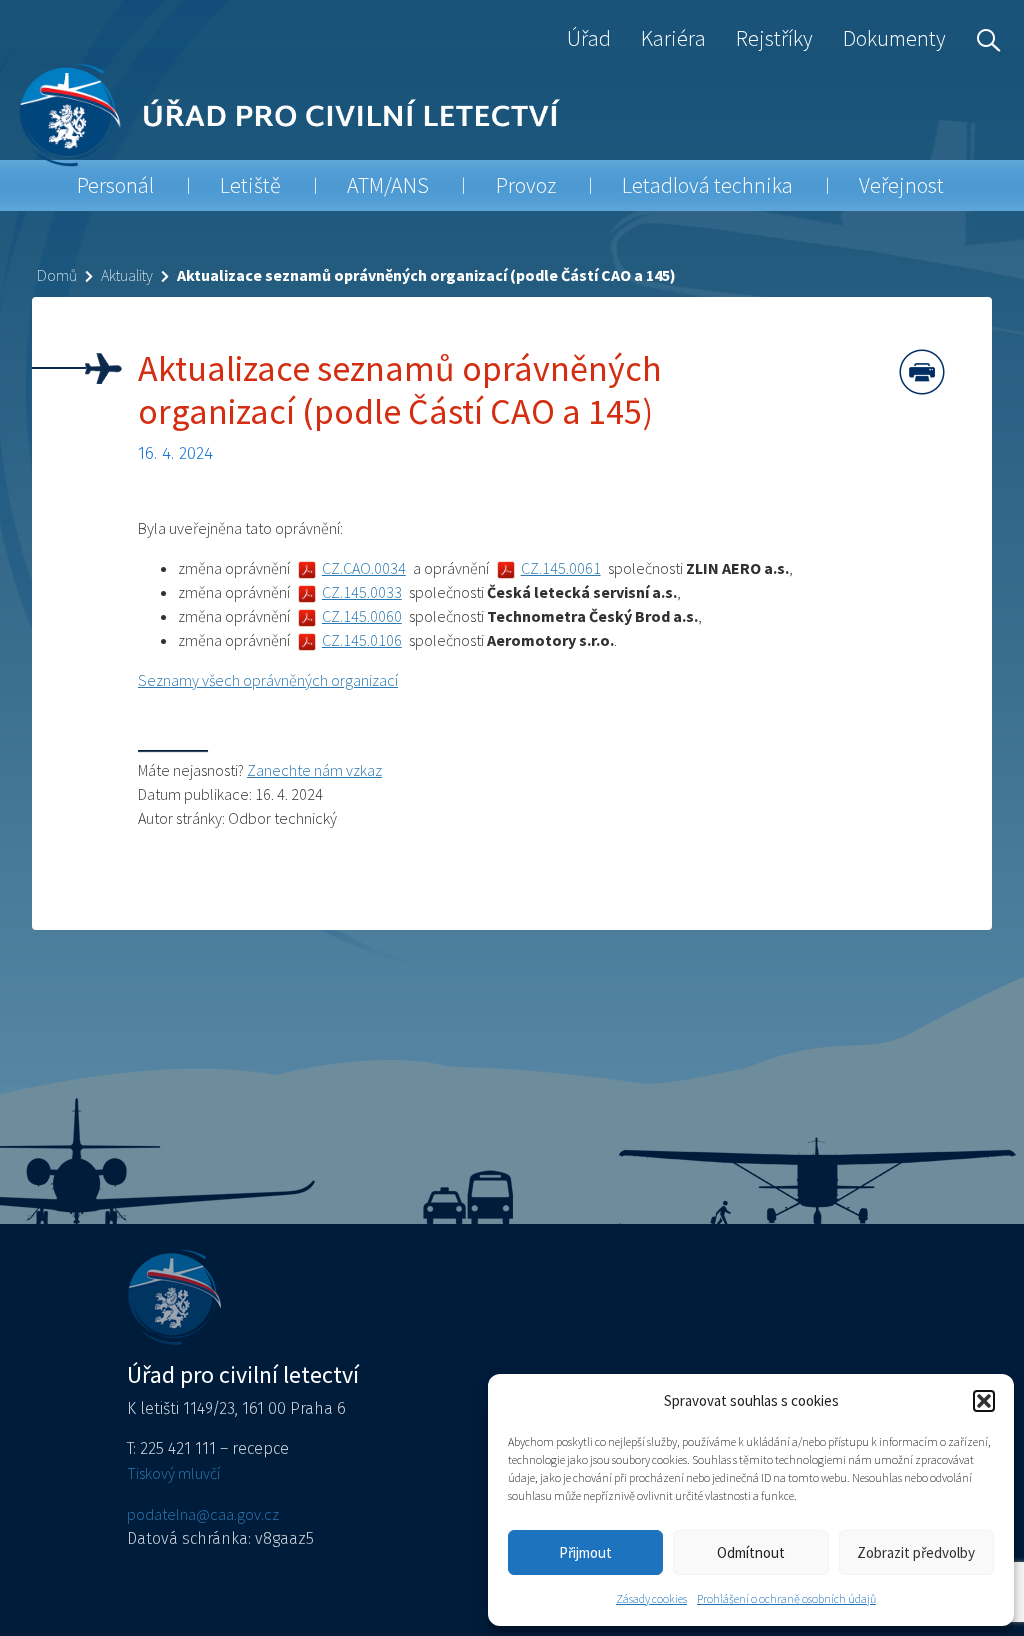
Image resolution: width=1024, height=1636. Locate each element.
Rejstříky (774, 38)
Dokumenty (894, 38)
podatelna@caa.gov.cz (203, 1514)
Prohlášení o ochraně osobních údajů (786, 1598)
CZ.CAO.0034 (364, 568)
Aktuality (127, 275)
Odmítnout (751, 1552)
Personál (115, 185)
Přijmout (585, 1552)
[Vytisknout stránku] (922, 372)
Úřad (589, 38)
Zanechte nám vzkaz (314, 770)
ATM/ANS (388, 185)
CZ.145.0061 (561, 568)
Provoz (526, 185)
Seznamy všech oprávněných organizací (268, 680)
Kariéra (673, 38)
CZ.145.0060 (362, 616)
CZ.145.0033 (362, 592)
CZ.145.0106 (362, 640)
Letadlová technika (707, 185)
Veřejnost (901, 185)
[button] (984, 1401)
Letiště (250, 185)
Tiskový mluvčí (173, 1473)
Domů (57, 275)
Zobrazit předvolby (916, 1552)
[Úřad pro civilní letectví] (69, 114)
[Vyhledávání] (984, 38)
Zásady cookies (651, 1598)
